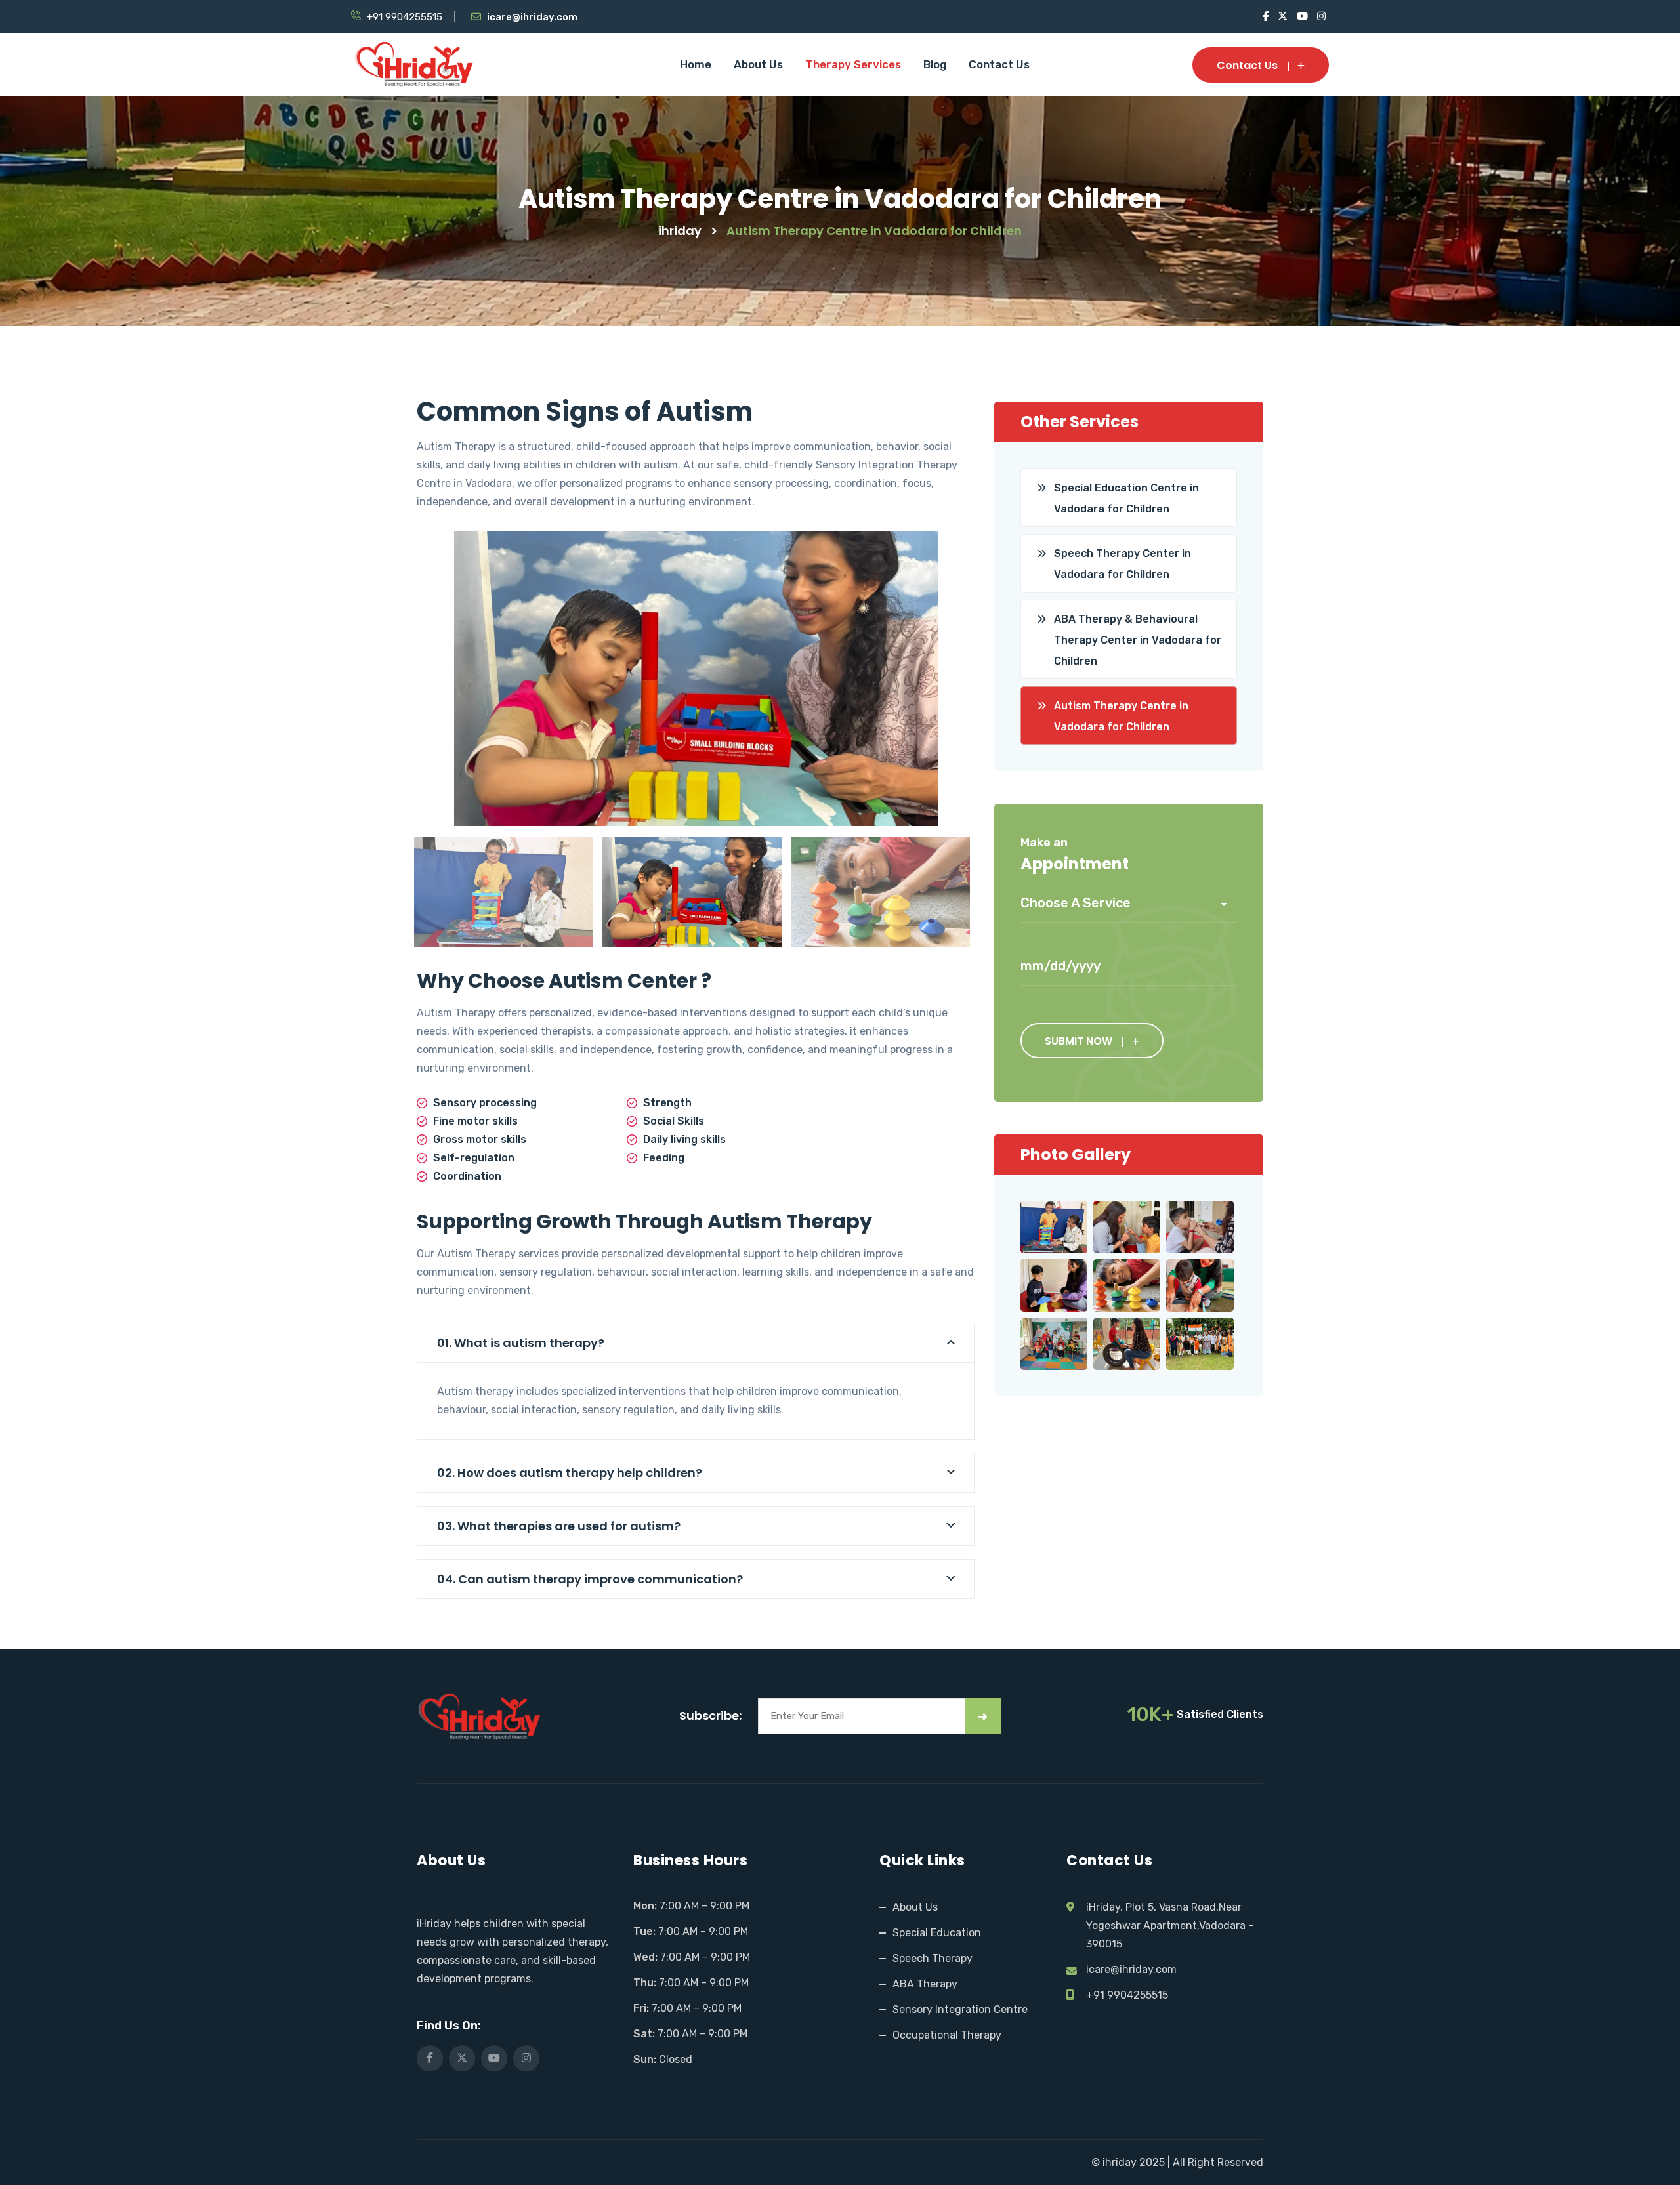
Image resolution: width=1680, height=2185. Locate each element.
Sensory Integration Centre (960, 2009)
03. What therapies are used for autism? (559, 1526)
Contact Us (999, 64)
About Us (758, 64)
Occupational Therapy (947, 2035)
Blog (935, 64)
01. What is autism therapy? (521, 1343)
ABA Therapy (925, 1984)
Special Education (937, 1933)
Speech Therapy (933, 1958)
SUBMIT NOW (1079, 1041)
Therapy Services (853, 64)
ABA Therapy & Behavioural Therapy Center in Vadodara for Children (1138, 640)
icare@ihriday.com (532, 17)
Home (696, 64)
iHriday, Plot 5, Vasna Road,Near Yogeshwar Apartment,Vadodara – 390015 (1170, 1925)
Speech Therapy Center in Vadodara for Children (1123, 564)
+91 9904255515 (405, 17)
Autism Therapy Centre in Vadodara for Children (1121, 716)
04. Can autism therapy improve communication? (590, 1579)
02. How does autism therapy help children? (570, 1473)
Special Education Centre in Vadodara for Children (1126, 498)
